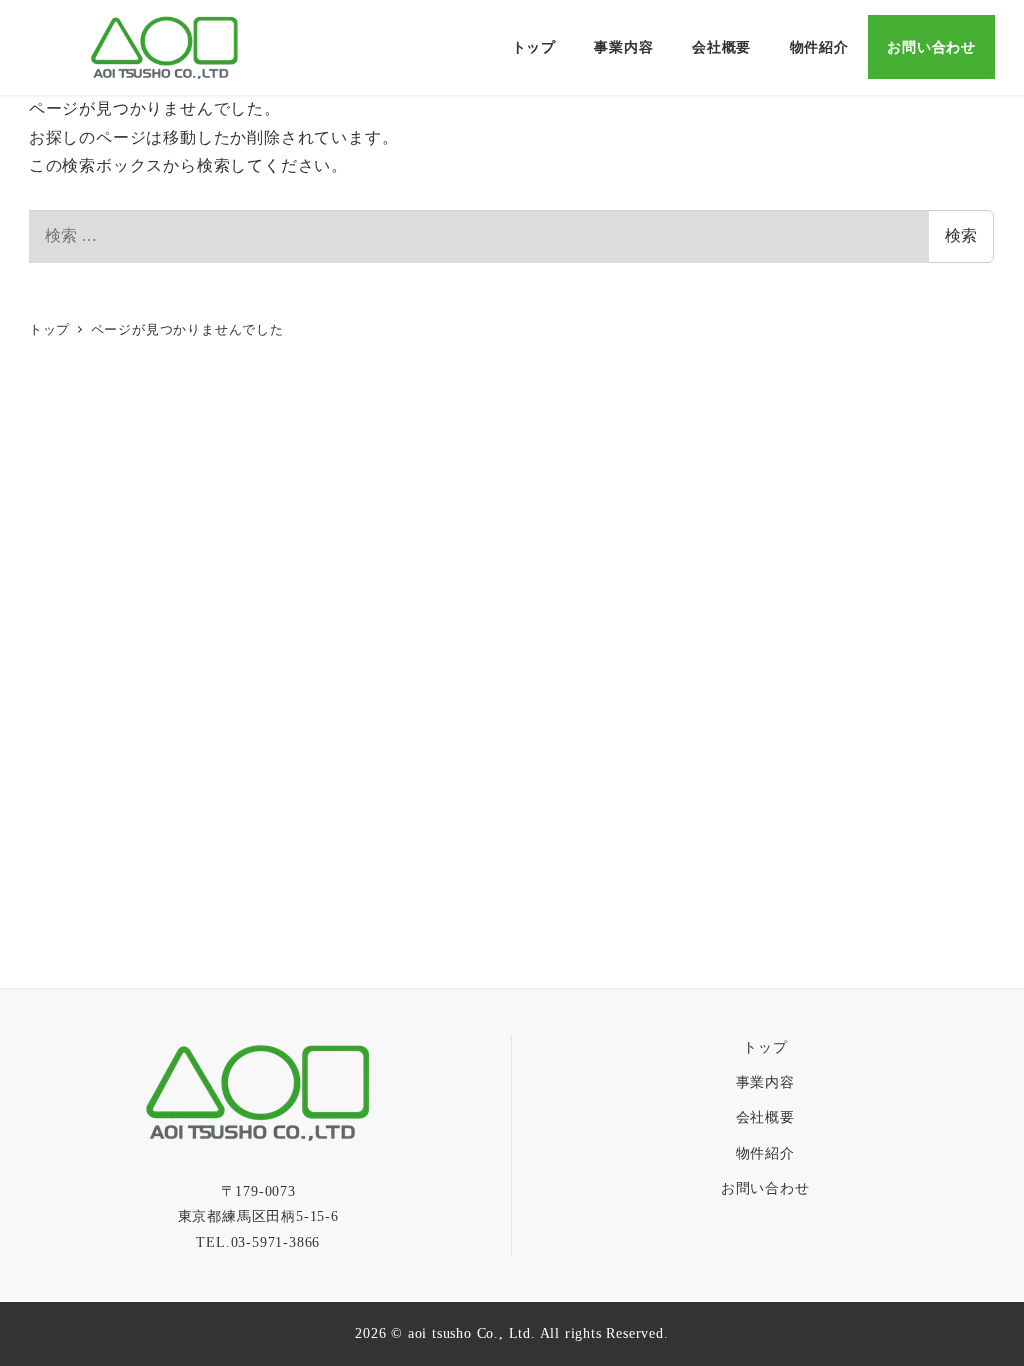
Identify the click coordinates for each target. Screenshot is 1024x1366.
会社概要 (765, 1117)
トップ (765, 1047)
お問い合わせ (765, 1188)
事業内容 (765, 1082)
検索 (961, 235)
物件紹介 (765, 1153)
